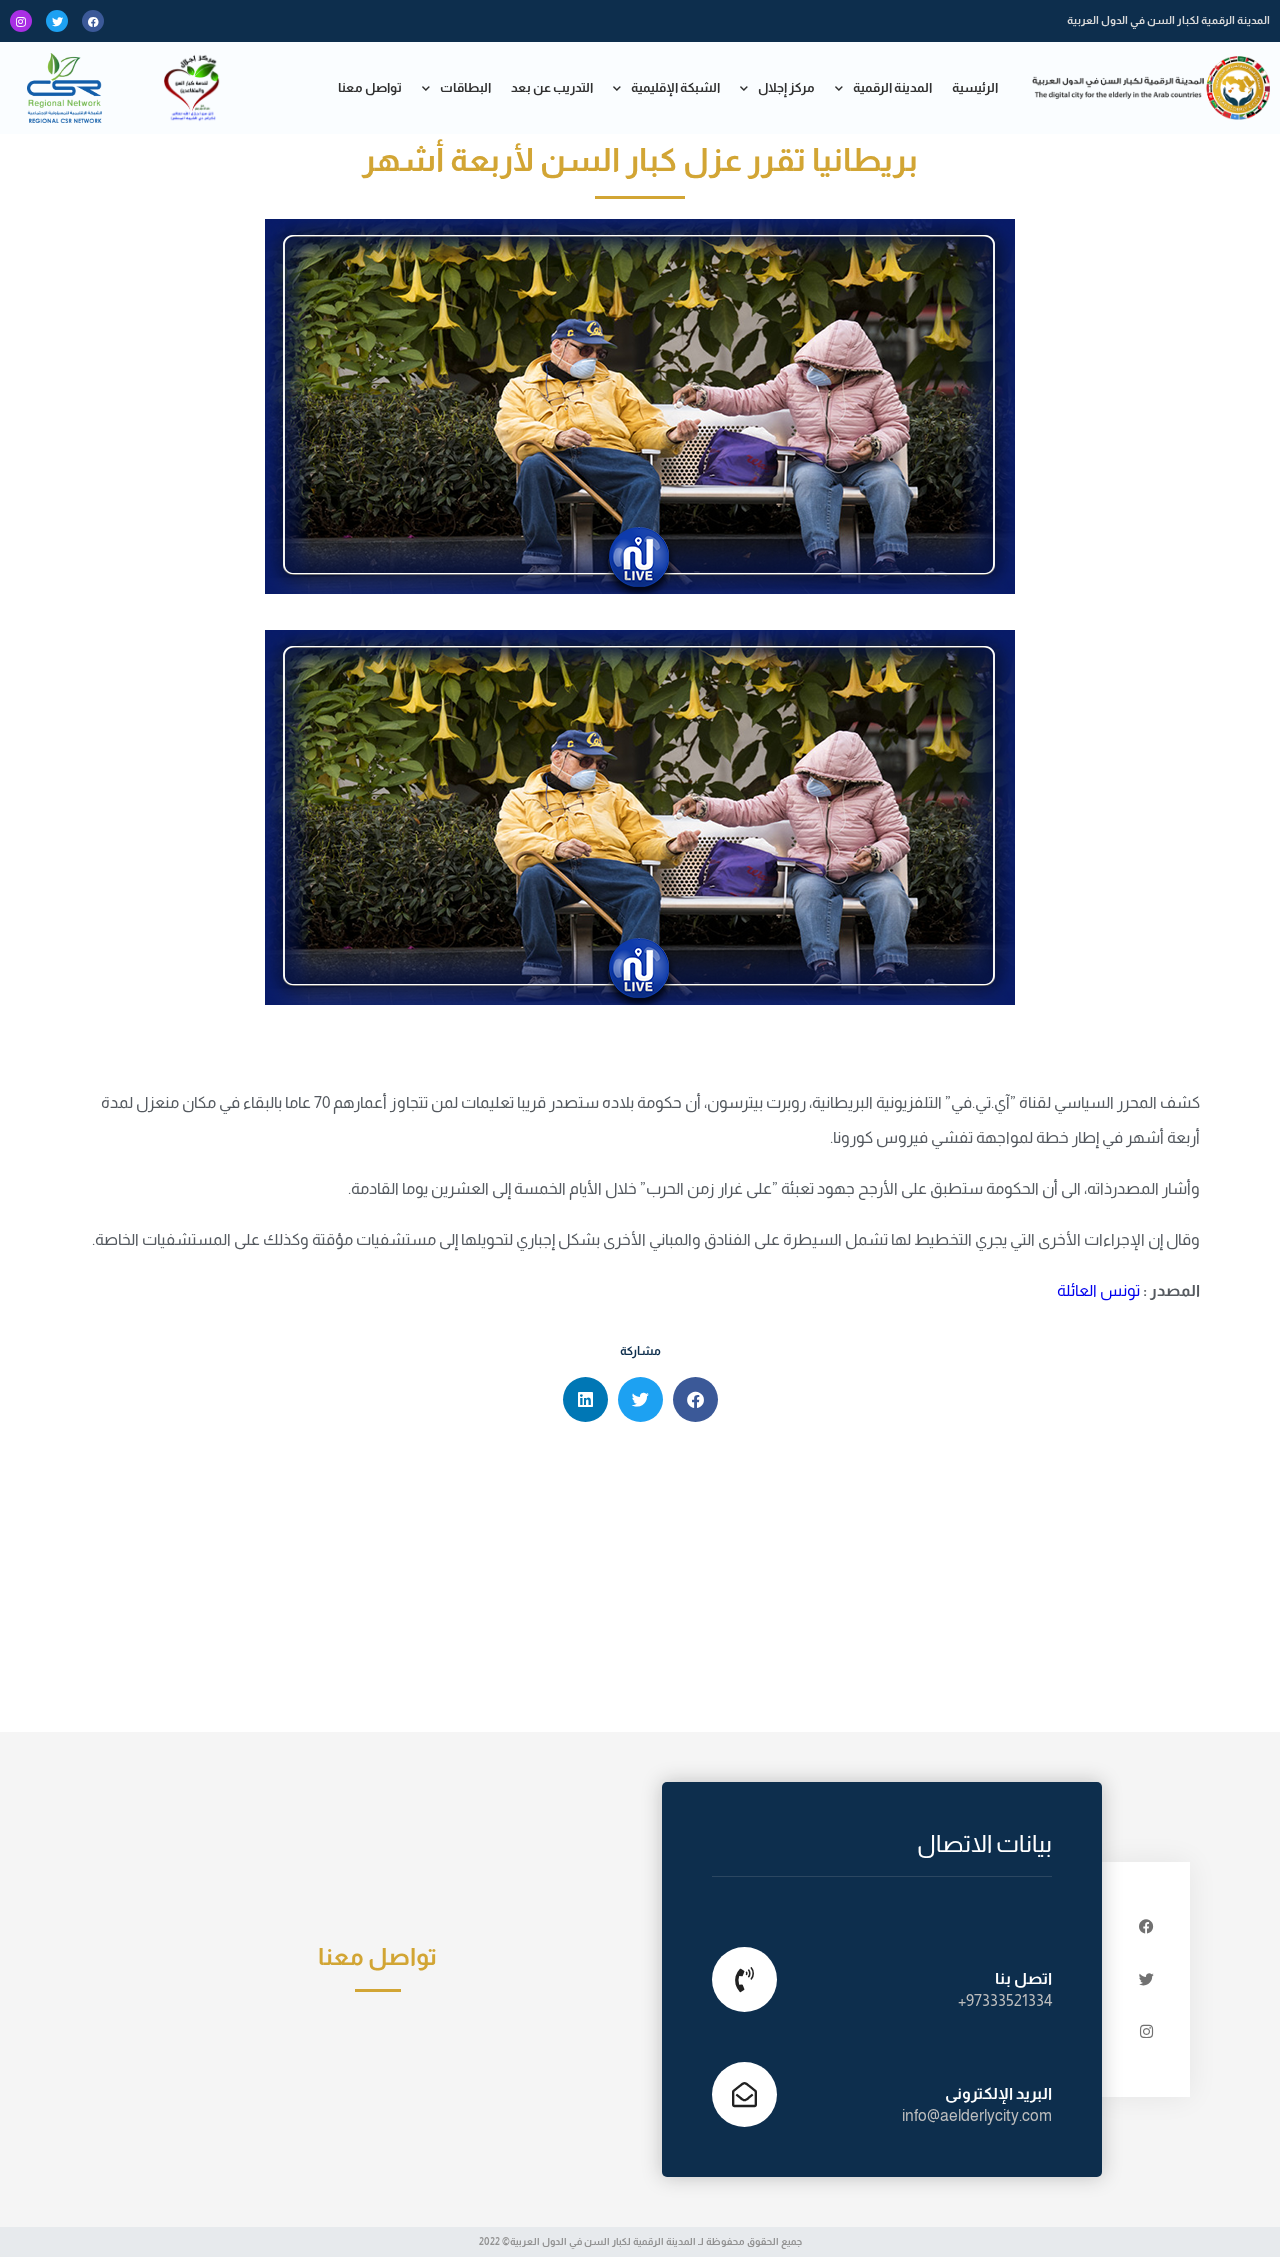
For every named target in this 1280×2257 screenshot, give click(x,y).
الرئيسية (975, 87)
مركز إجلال (786, 87)
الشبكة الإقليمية (675, 87)
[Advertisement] (640, 1582)
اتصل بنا (1023, 1978)
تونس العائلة (1098, 1290)
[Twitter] (57, 21)
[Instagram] (21, 21)
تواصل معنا (370, 87)
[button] (695, 1399)
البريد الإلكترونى (998, 2093)
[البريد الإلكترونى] (744, 2094)
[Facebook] (93, 21)
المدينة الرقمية (892, 87)
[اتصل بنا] (744, 1979)
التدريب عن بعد (552, 87)
